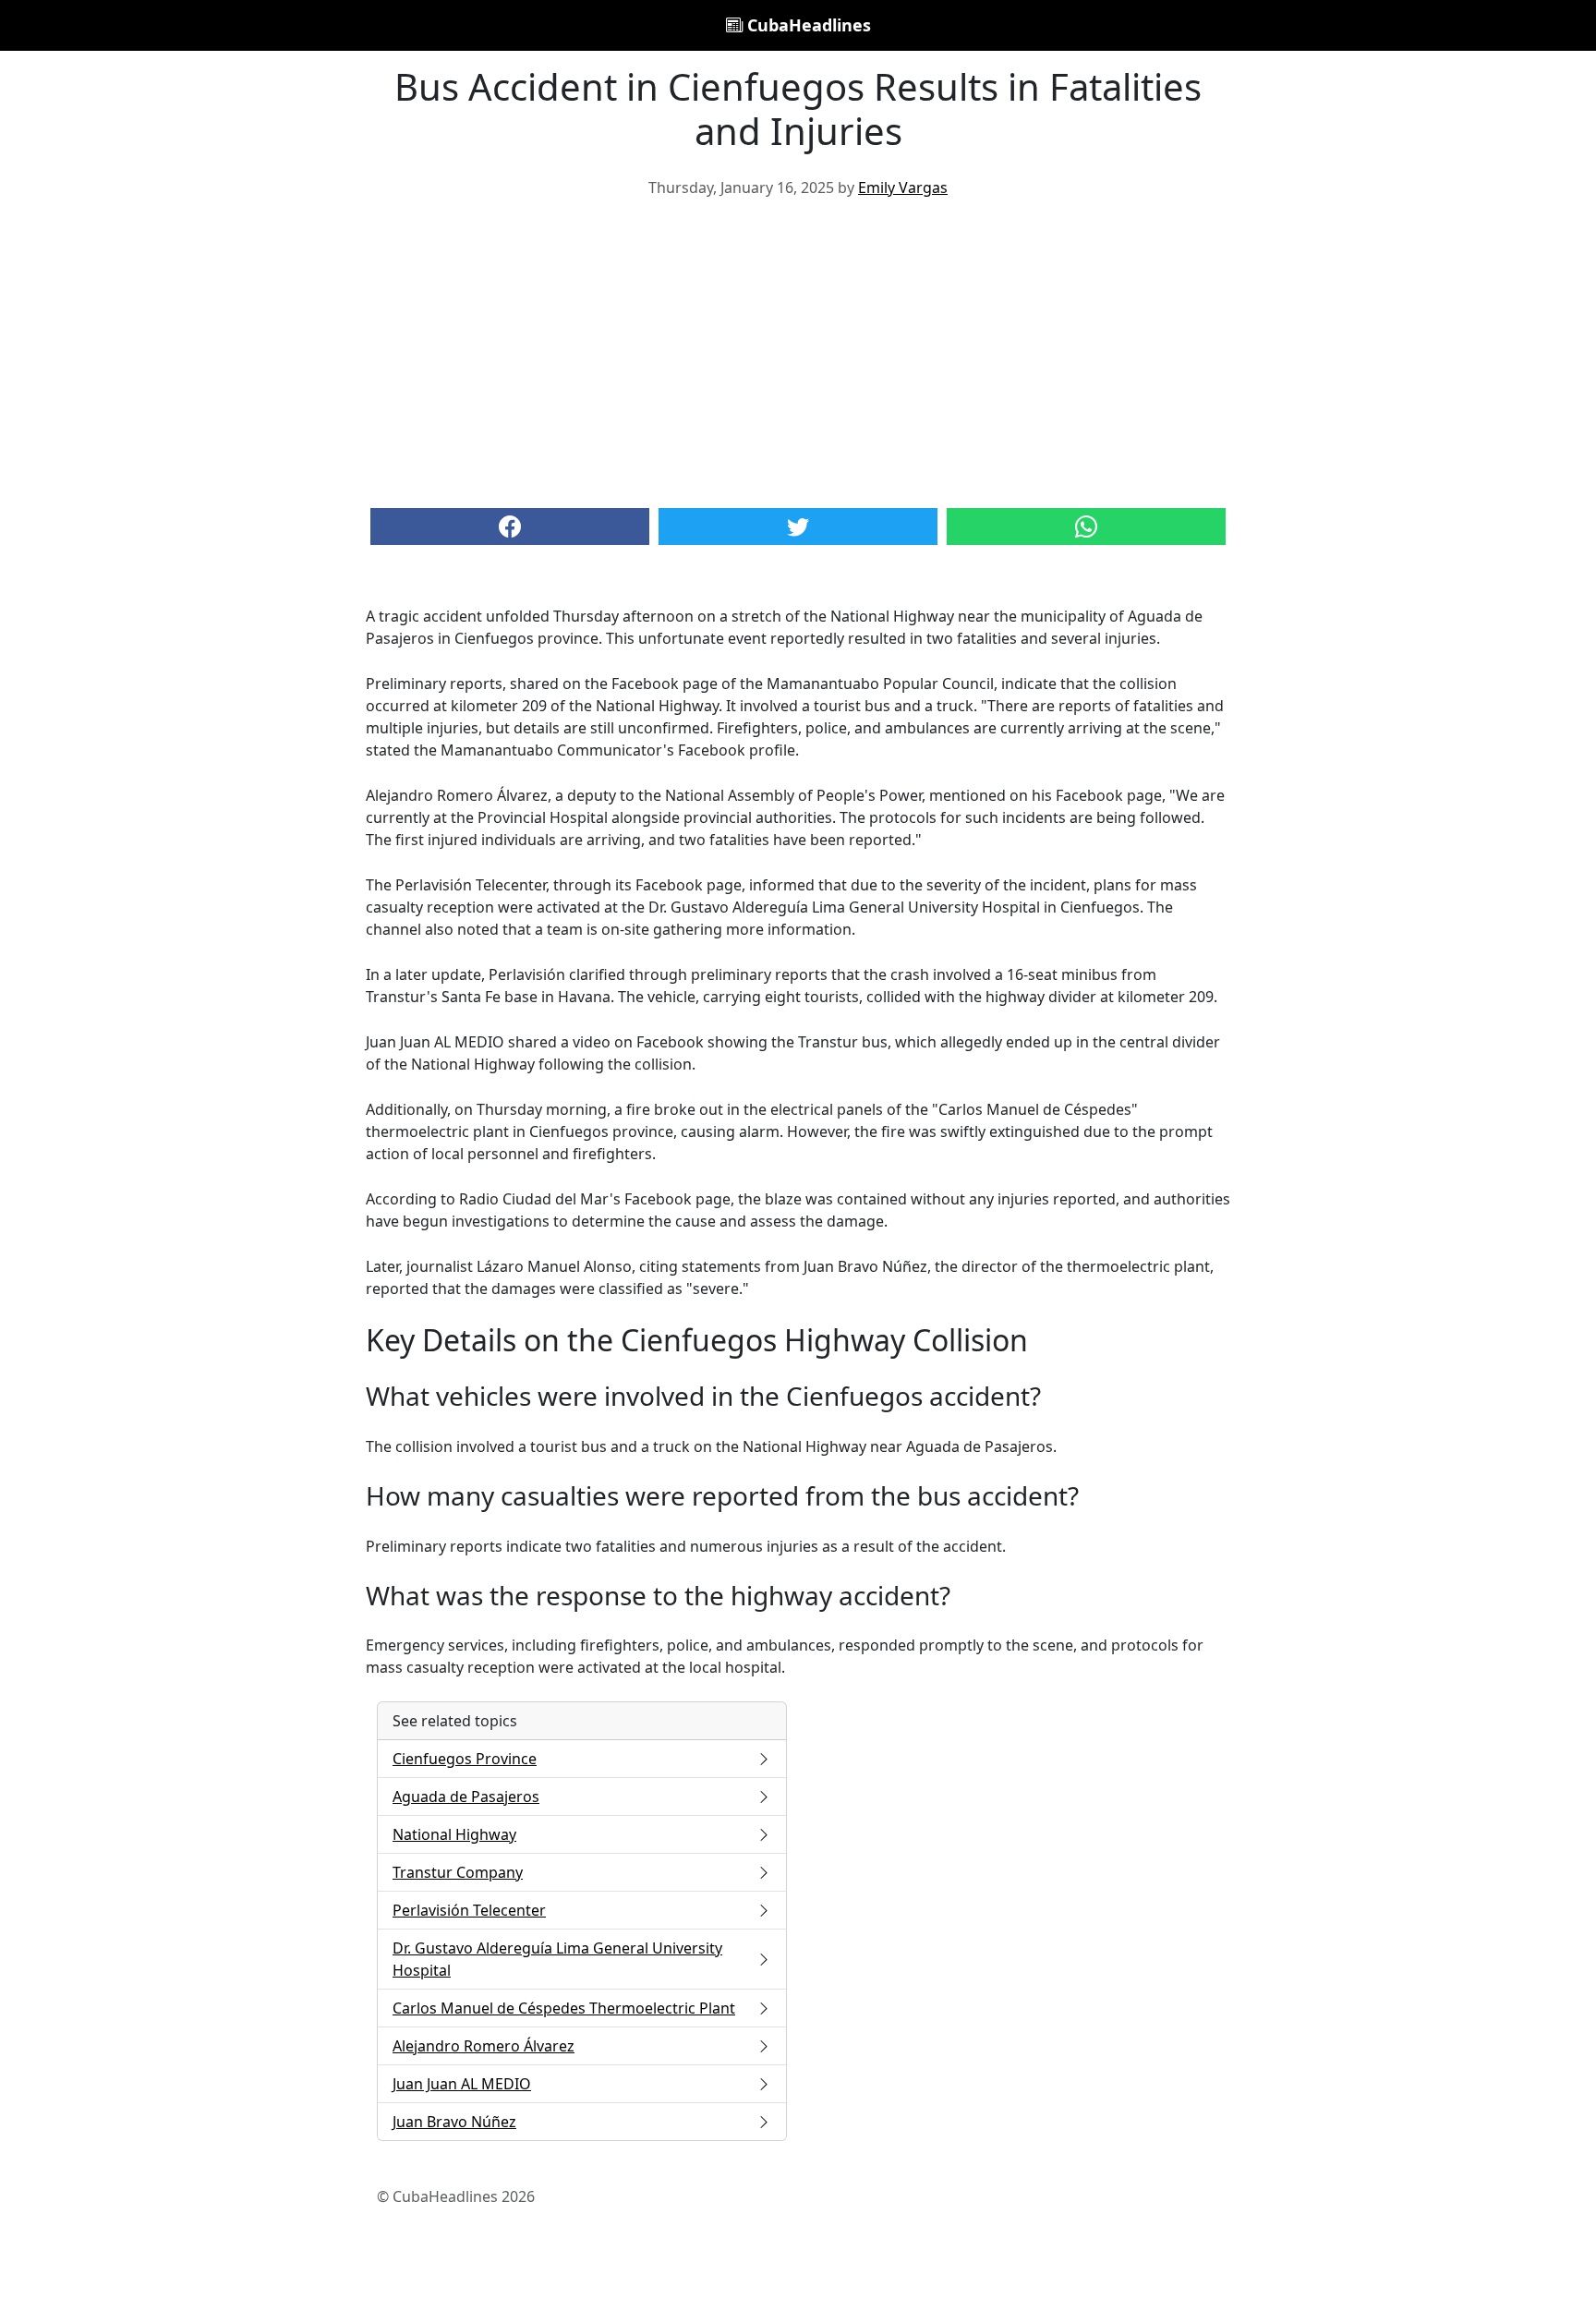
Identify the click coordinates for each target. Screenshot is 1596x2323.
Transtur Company (458, 1872)
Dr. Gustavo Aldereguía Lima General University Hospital (557, 1959)
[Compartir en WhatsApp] (1086, 526)
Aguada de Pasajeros (466, 1797)
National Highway (454, 1834)
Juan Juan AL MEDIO (462, 2084)
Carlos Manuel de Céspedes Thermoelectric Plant (564, 2008)
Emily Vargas (903, 188)
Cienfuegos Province (465, 1759)
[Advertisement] (798, 351)
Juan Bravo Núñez (454, 2122)
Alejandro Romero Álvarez (484, 2046)
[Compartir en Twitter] (798, 526)
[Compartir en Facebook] (510, 526)
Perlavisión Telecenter (469, 1910)
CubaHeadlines (807, 25)
